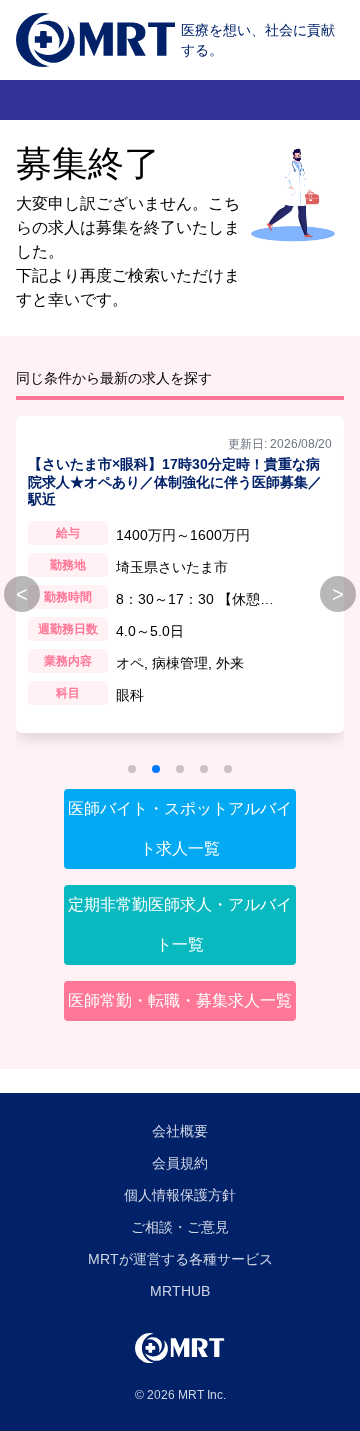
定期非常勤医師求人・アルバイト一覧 (180, 924)
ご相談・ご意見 (180, 1227)
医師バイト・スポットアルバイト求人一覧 (180, 828)
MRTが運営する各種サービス (180, 1259)
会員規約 (180, 1163)
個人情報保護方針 (180, 1195)
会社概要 (180, 1131)
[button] (132, 769)
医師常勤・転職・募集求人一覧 (180, 1000)
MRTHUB (180, 1291)
